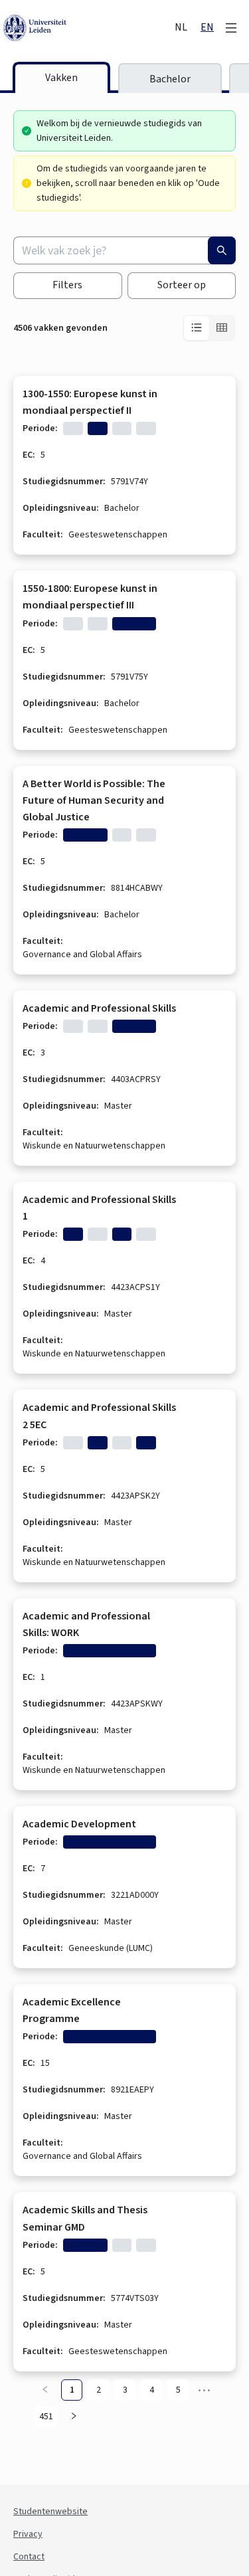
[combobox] (124, 250)
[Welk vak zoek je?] (222, 250)
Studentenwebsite (50, 2512)
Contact (29, 2557)
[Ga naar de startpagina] (88, 28)
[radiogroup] (209, 328)
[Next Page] (74, 2417)
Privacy (28, 2534)
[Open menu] (231, 28)
